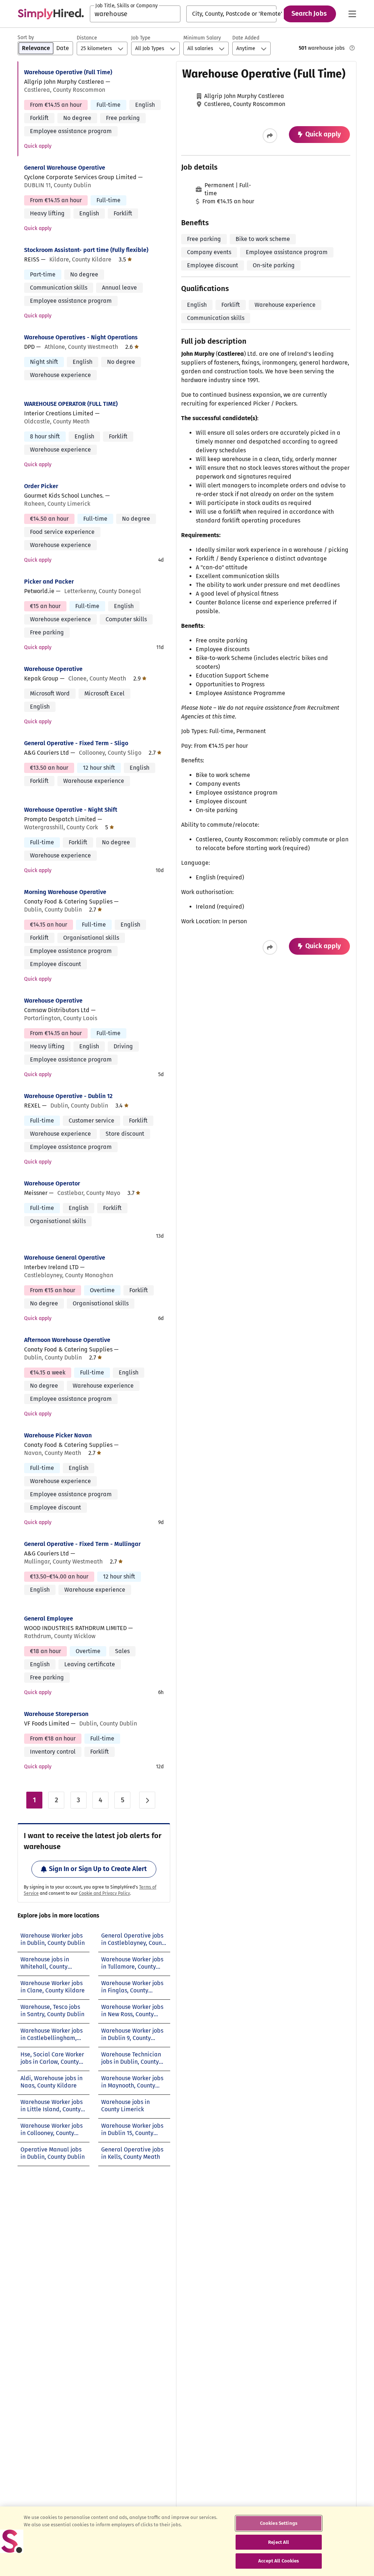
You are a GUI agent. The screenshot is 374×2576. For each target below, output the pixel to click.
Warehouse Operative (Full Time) (68, 72)
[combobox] (135, 14)
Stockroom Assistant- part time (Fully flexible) (86, 250)
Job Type (141, 38)
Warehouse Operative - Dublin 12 (68, 1096)
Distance (87, 38)
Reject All (278, 2542)
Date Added (246, 38)
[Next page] (147, 1800)
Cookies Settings (279, 2523)
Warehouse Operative (53, 669)
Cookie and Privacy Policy (104, 1893)
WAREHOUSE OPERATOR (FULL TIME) (71, 404)
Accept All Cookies (278, 2561)
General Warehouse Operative (65, 168)
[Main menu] (352, 14)
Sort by (26, 37)
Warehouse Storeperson (56, 1714)
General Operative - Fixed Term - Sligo (76, 743)
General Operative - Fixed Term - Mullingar (82, 1544)
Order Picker (41, 486)
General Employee (49, 1619)
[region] (187, 2541)
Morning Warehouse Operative (65, 892)
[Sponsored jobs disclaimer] (352, 48)
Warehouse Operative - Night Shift (71, 810)
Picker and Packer (49, 582)
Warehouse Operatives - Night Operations (81, 337)
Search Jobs (309, 14)
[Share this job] (270, 136)
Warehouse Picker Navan (58, 1435)
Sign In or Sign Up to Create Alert (98, 1869)
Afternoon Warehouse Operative (67, 1340)
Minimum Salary (202, 38)
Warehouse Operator (52, 1183)
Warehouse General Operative (65, 1258)
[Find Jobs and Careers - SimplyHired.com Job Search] (51, 14)
